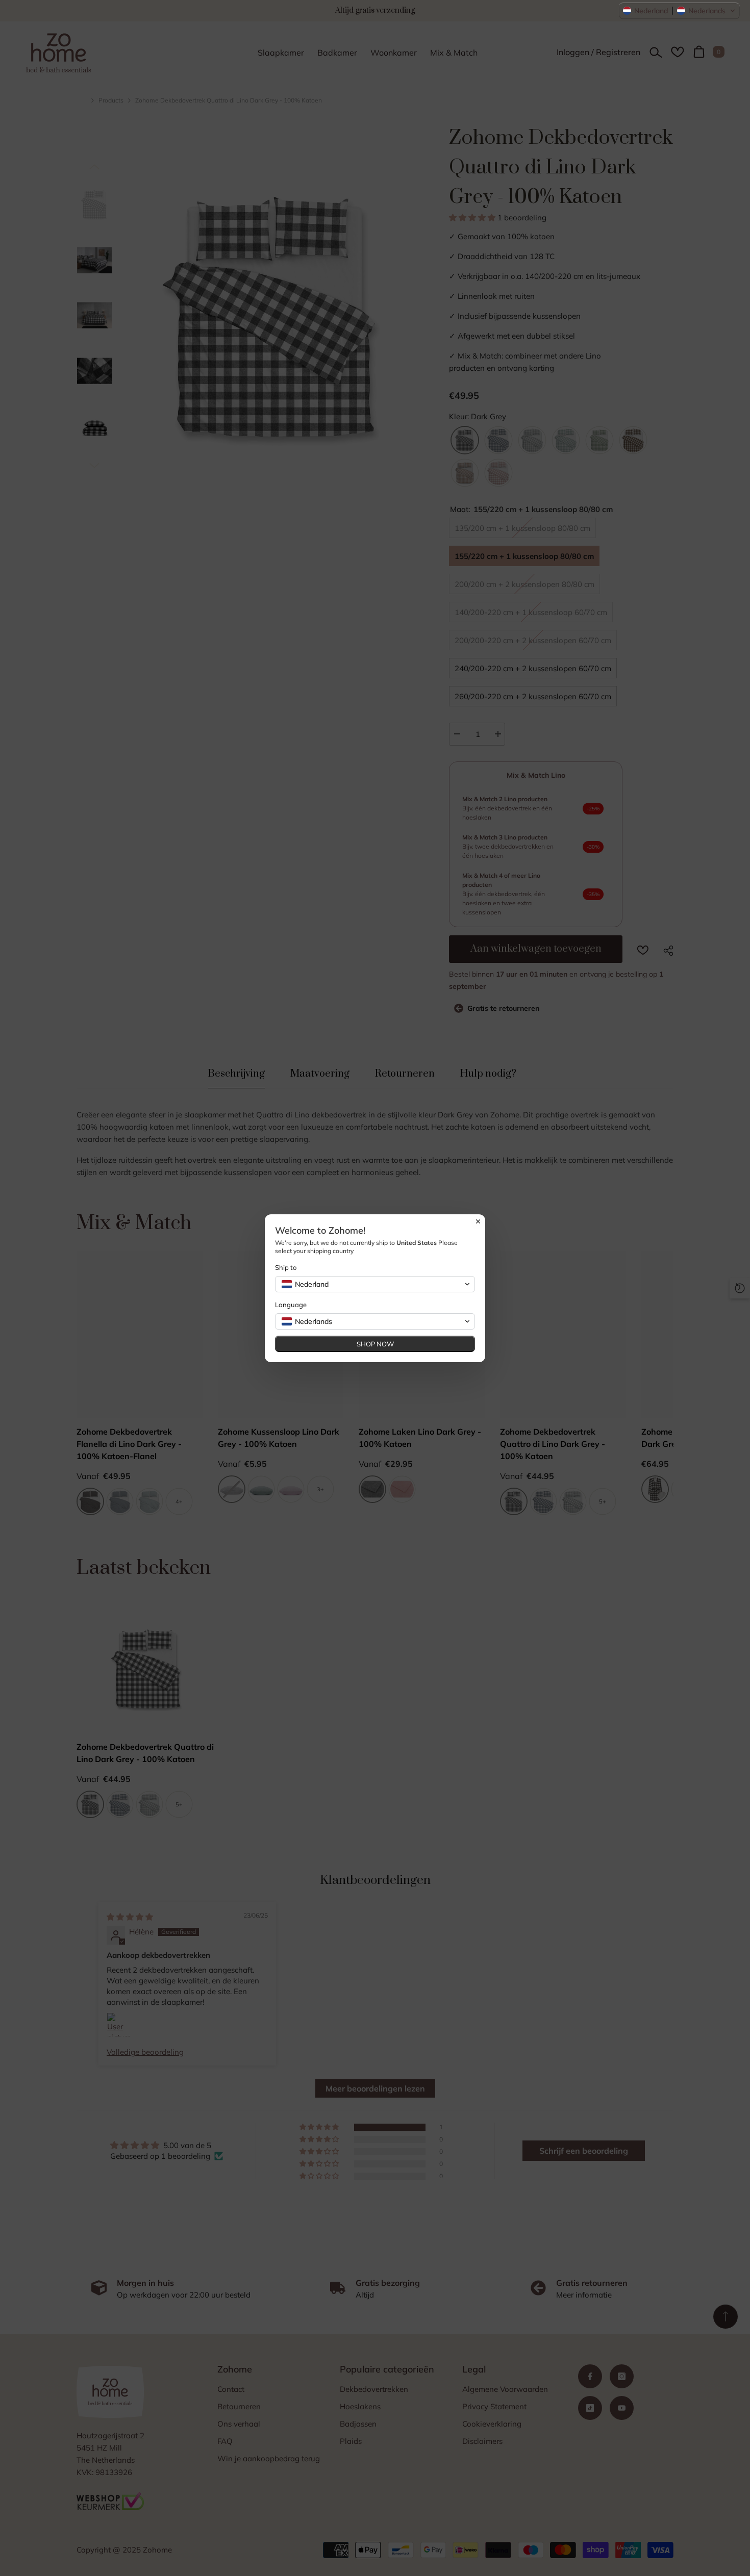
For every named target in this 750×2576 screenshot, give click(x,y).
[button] (679, 11)
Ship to (286, 1267)
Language (291, 1305)
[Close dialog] (478, 1221)
